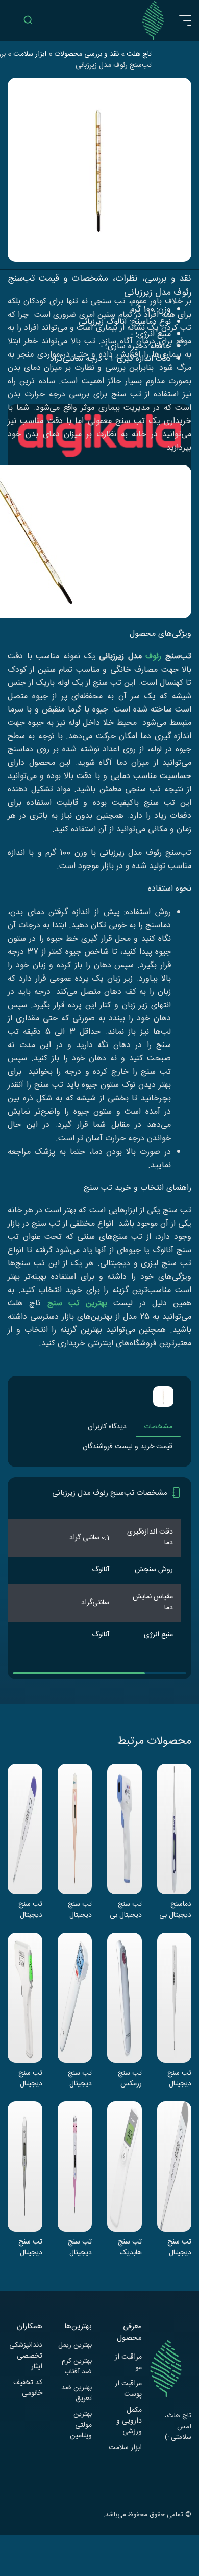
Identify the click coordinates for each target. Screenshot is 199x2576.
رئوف (153, 657)
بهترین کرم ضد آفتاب (77, 2367)
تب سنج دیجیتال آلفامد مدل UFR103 (27, 2078)
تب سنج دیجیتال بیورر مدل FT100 (78, 2078)
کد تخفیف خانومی (28, 2388)
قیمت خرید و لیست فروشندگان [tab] (128, 1447)
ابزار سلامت (125, 2448)
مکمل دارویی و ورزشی (129, 2421)
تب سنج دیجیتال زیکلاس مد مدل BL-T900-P (76, 1909)
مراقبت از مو (128, 2363)
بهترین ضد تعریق (77, 2393)
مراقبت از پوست (128, 2389)
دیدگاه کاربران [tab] (107, 1427)
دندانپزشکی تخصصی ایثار (26, 2356)
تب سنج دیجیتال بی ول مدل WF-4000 (126, 1909)
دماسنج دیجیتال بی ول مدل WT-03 (175, 1909)
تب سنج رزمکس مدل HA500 (130, 2078)
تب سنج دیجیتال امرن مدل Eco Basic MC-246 (174, 2078)
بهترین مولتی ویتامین (81, 2425)
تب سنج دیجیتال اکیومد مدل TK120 (26, 1909)
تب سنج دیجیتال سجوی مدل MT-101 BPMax (26, 2247)
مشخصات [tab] (158, 1427)
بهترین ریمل (75, 2346)
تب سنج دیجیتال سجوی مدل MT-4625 (75, 2247)
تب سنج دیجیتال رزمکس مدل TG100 (175, 2247)
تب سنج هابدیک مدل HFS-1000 (126, 2247)
